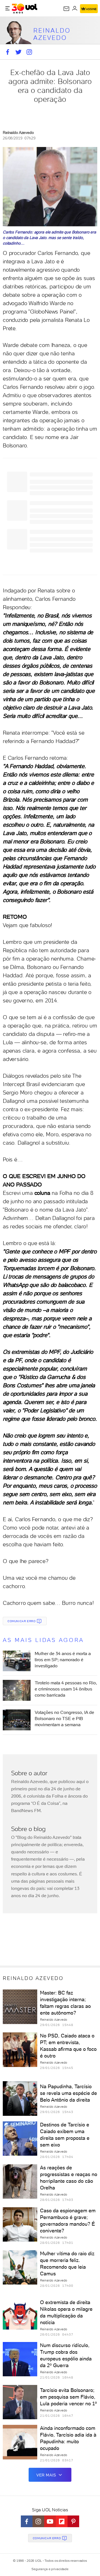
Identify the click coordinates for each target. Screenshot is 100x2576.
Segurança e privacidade (50, 2569)
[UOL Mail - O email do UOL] (66, 9)
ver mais (46, 2475)
